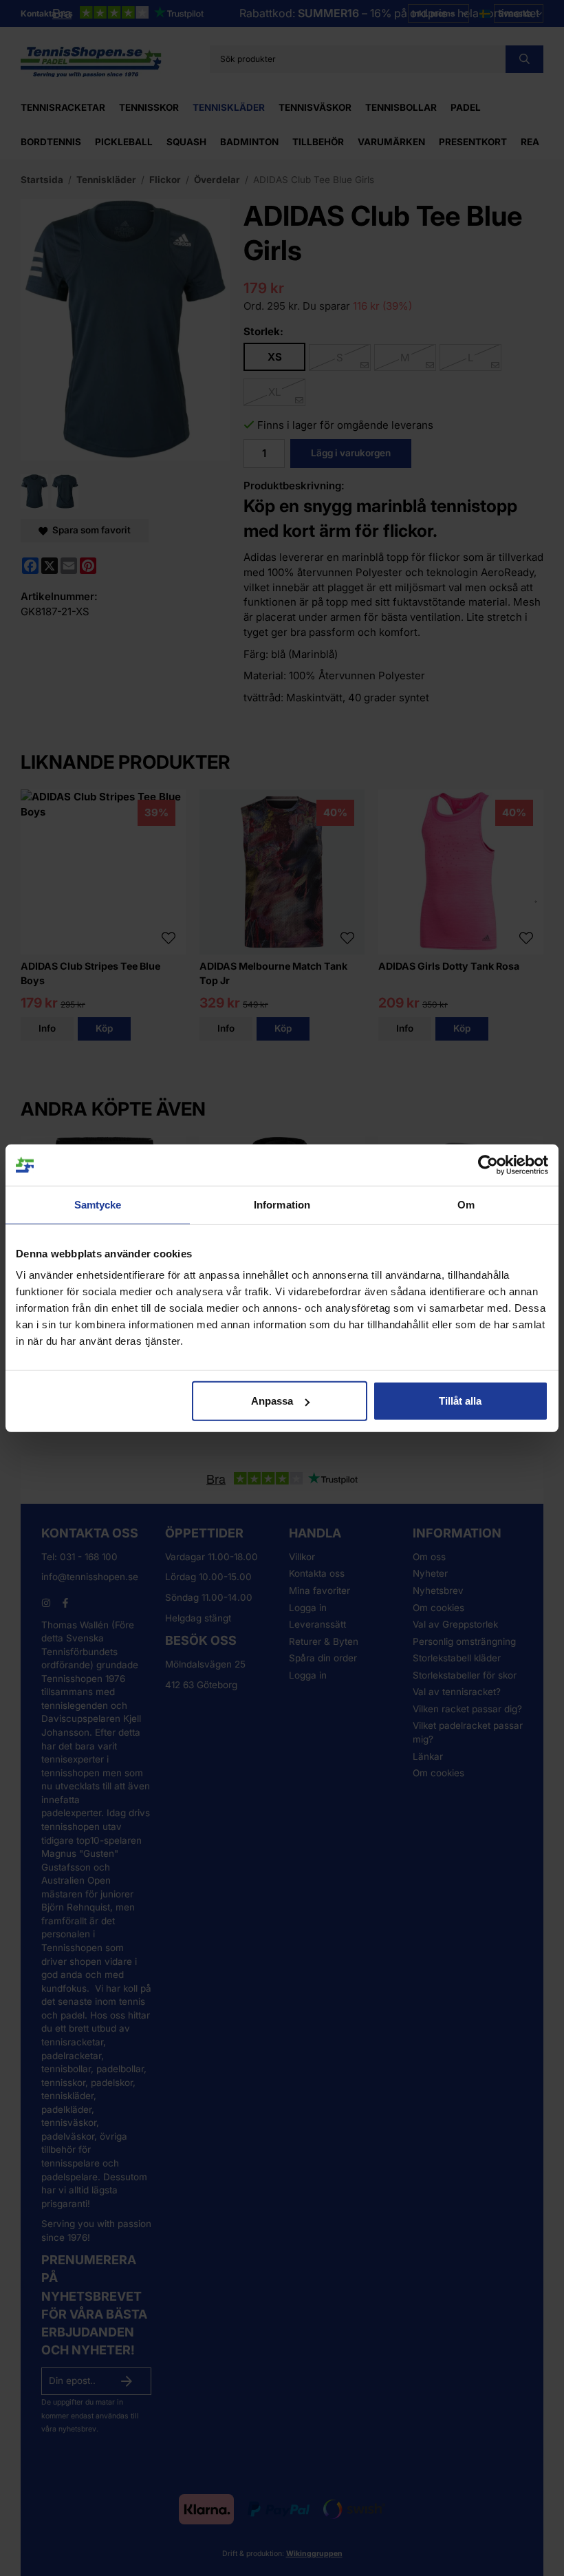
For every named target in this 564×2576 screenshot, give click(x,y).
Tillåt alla (460, 1401)
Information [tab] (282, 1204)
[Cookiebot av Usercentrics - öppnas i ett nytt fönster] (488, 1164)
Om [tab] (466, 1204)
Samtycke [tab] (98, 1204)
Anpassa (272, 1401)
